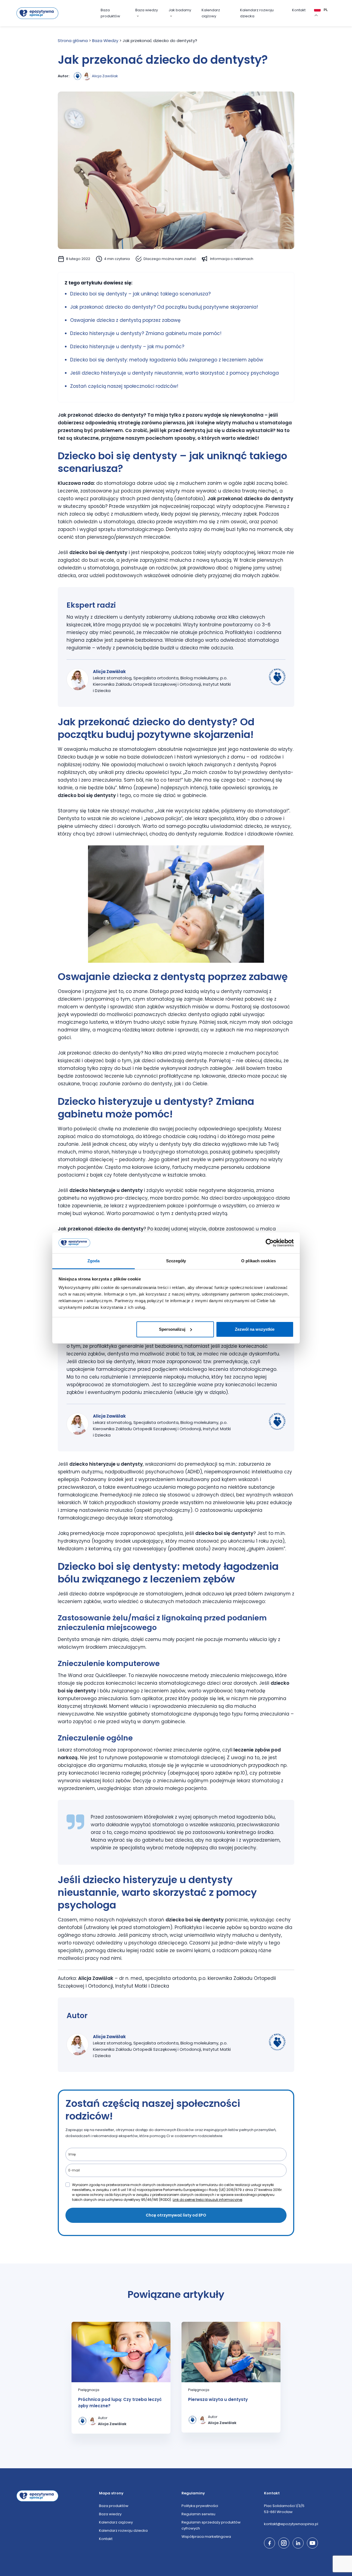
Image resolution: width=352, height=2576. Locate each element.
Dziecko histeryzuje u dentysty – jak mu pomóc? (127, 347)
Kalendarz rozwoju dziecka (257, 13)
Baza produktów (110, 13)
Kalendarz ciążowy (211, 13)
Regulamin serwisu (198, 2514)
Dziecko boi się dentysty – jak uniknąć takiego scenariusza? (140, 294)
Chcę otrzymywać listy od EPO (176, 2215)
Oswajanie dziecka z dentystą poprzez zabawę (125, 320)
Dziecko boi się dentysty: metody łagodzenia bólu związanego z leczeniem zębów (167, 360)
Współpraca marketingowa (206, 2537)
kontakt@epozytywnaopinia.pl (291, 2524)
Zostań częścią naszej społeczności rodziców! (124, 386)
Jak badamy (180, 10)
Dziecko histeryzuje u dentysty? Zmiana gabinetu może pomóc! (146, 333)
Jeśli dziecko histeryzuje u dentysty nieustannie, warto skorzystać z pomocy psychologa (174, 373)
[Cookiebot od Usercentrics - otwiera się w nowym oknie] (270, 1243)
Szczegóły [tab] (176, 1261)
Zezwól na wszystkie (255, 1329)
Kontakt (299, 10)
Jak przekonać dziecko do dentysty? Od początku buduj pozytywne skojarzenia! (165, 307)
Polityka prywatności (200, 2506)
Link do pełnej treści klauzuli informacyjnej (207, 2200)
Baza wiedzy (147, 10)
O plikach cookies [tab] (258, 1261)
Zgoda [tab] (94, 1261)
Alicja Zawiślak (105, 76)
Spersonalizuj (172, 1329)
